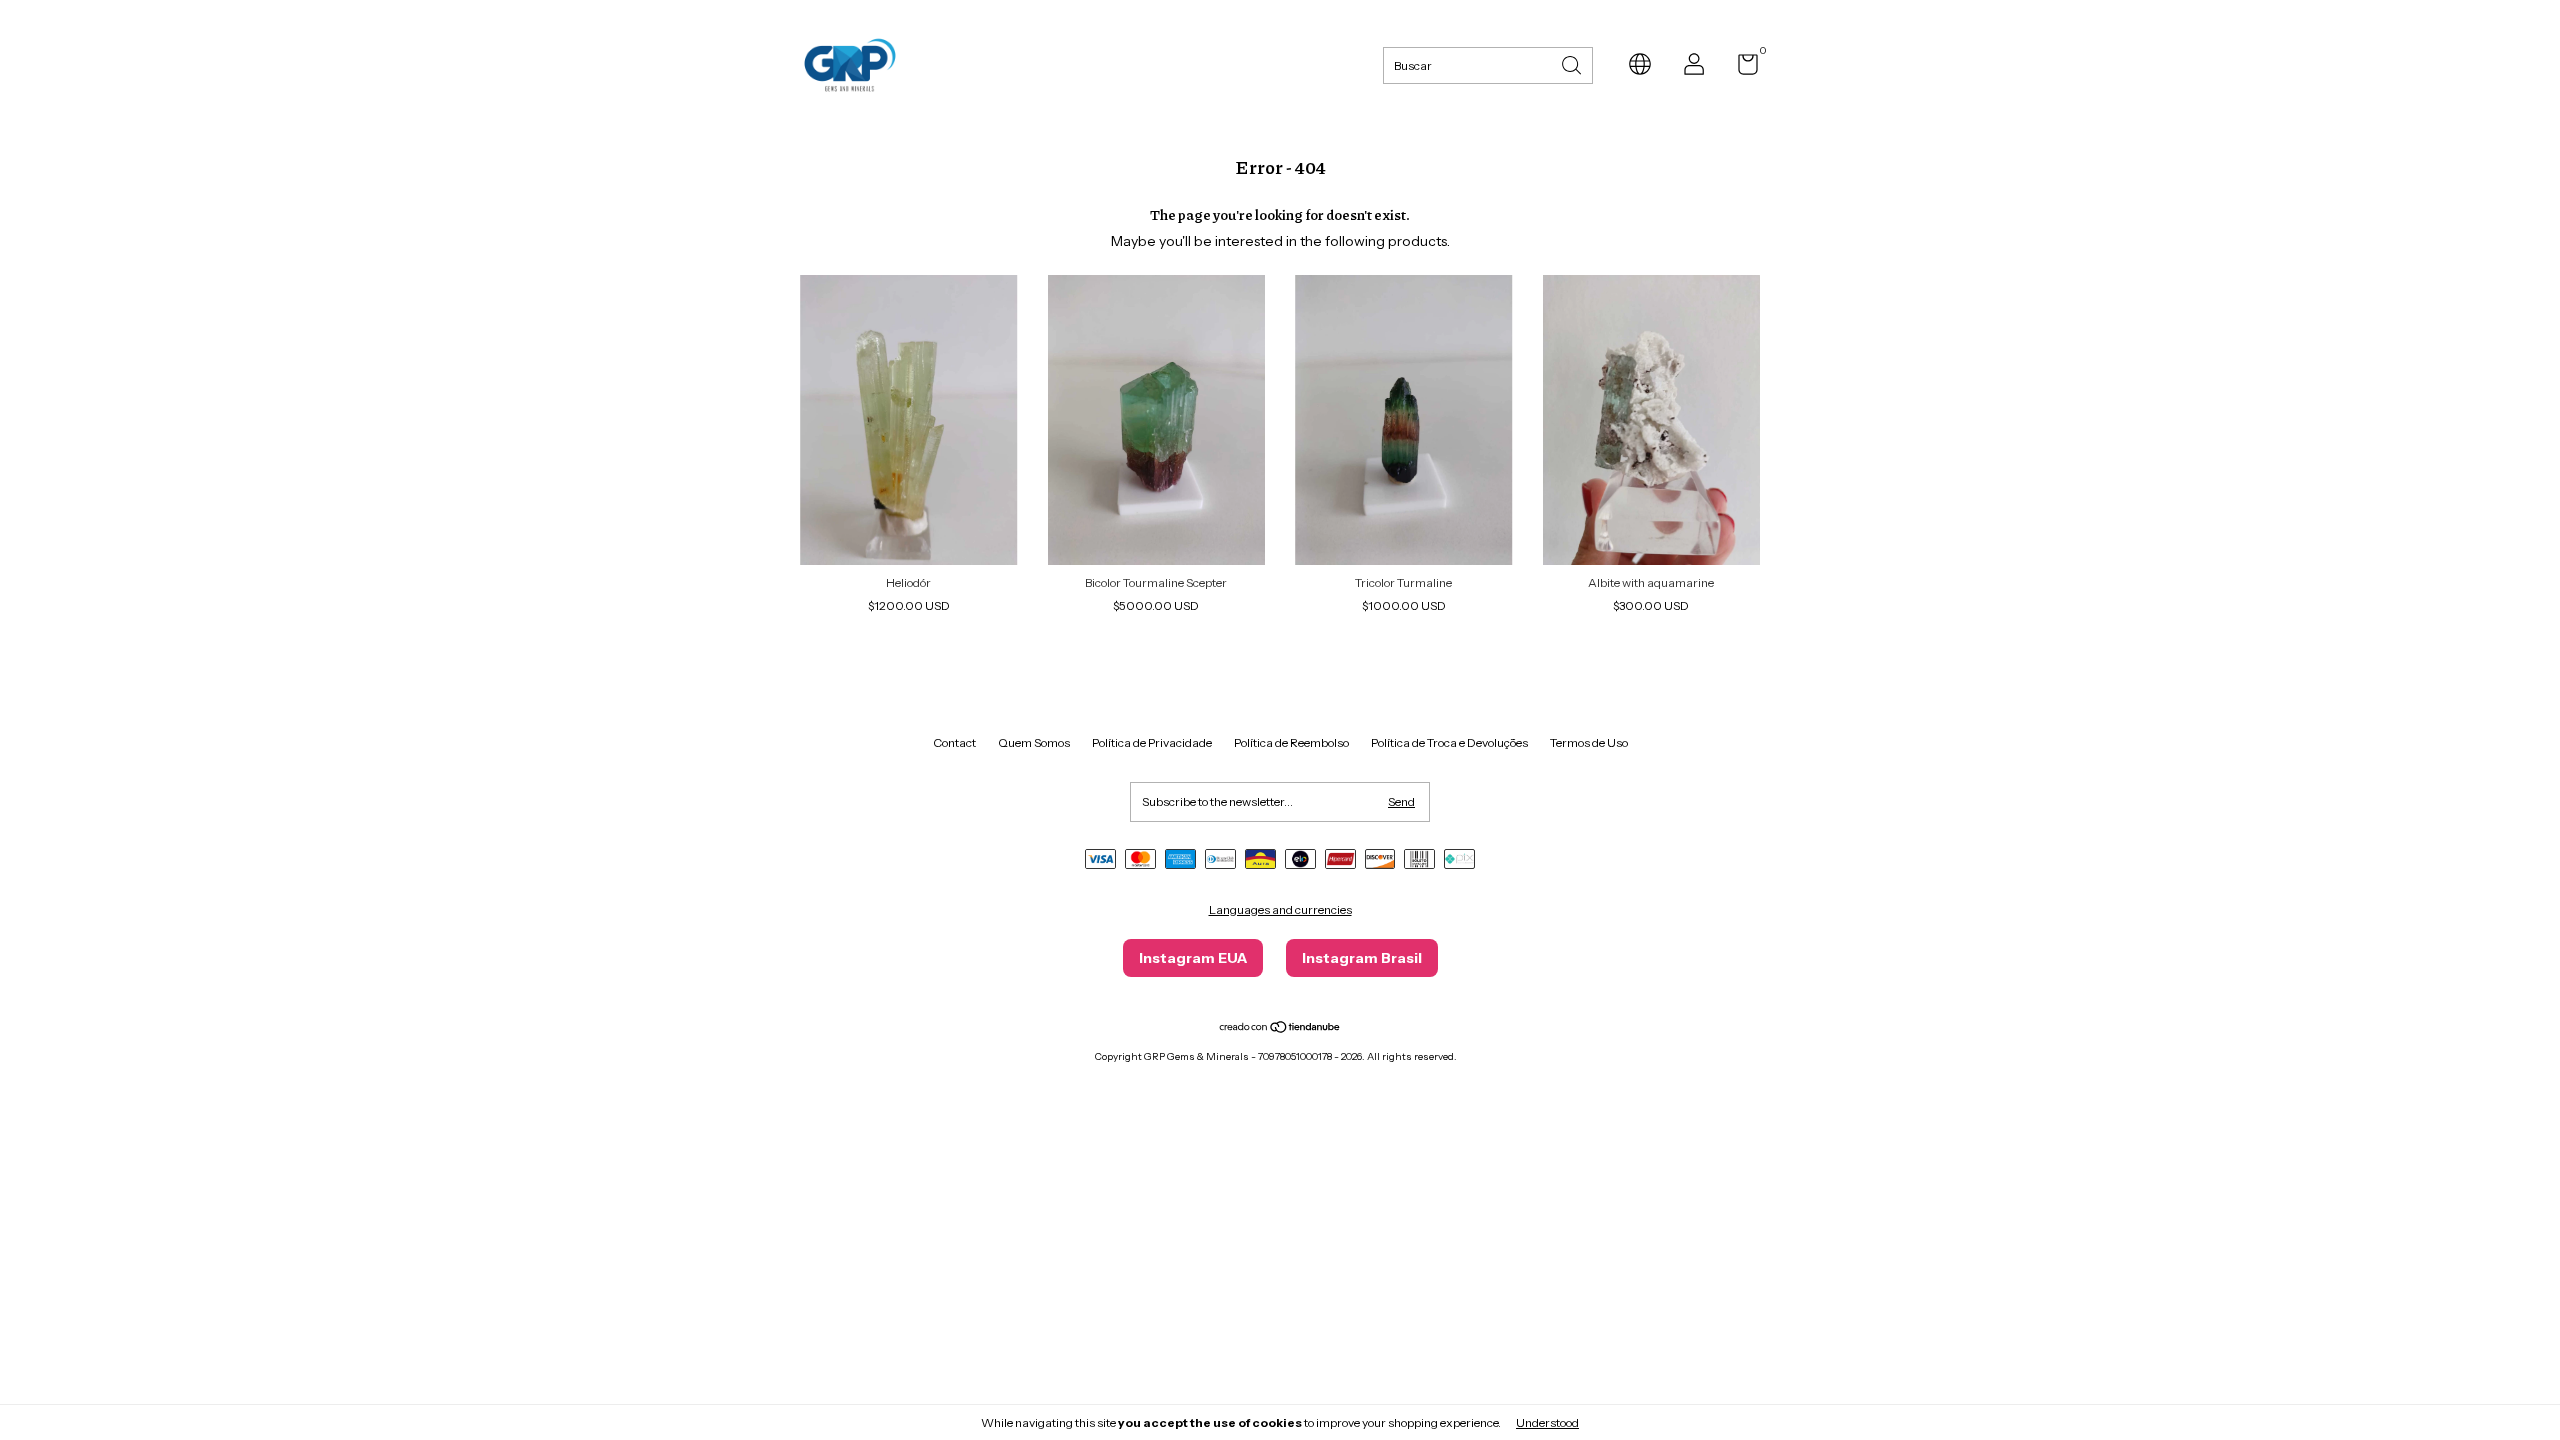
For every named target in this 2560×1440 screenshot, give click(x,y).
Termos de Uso (1589, 742)
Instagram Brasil (1362, 958)
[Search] (1573, 63)
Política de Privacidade (1152, 742)
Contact (954, 742)
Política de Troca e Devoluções (1449, 742)
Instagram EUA (1193, 958)
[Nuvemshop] (1280, 1029)
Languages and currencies (1280, 909)
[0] (1740, 68)
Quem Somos (1034, 742)
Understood (1547, 1422)
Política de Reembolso (1291, 742)
